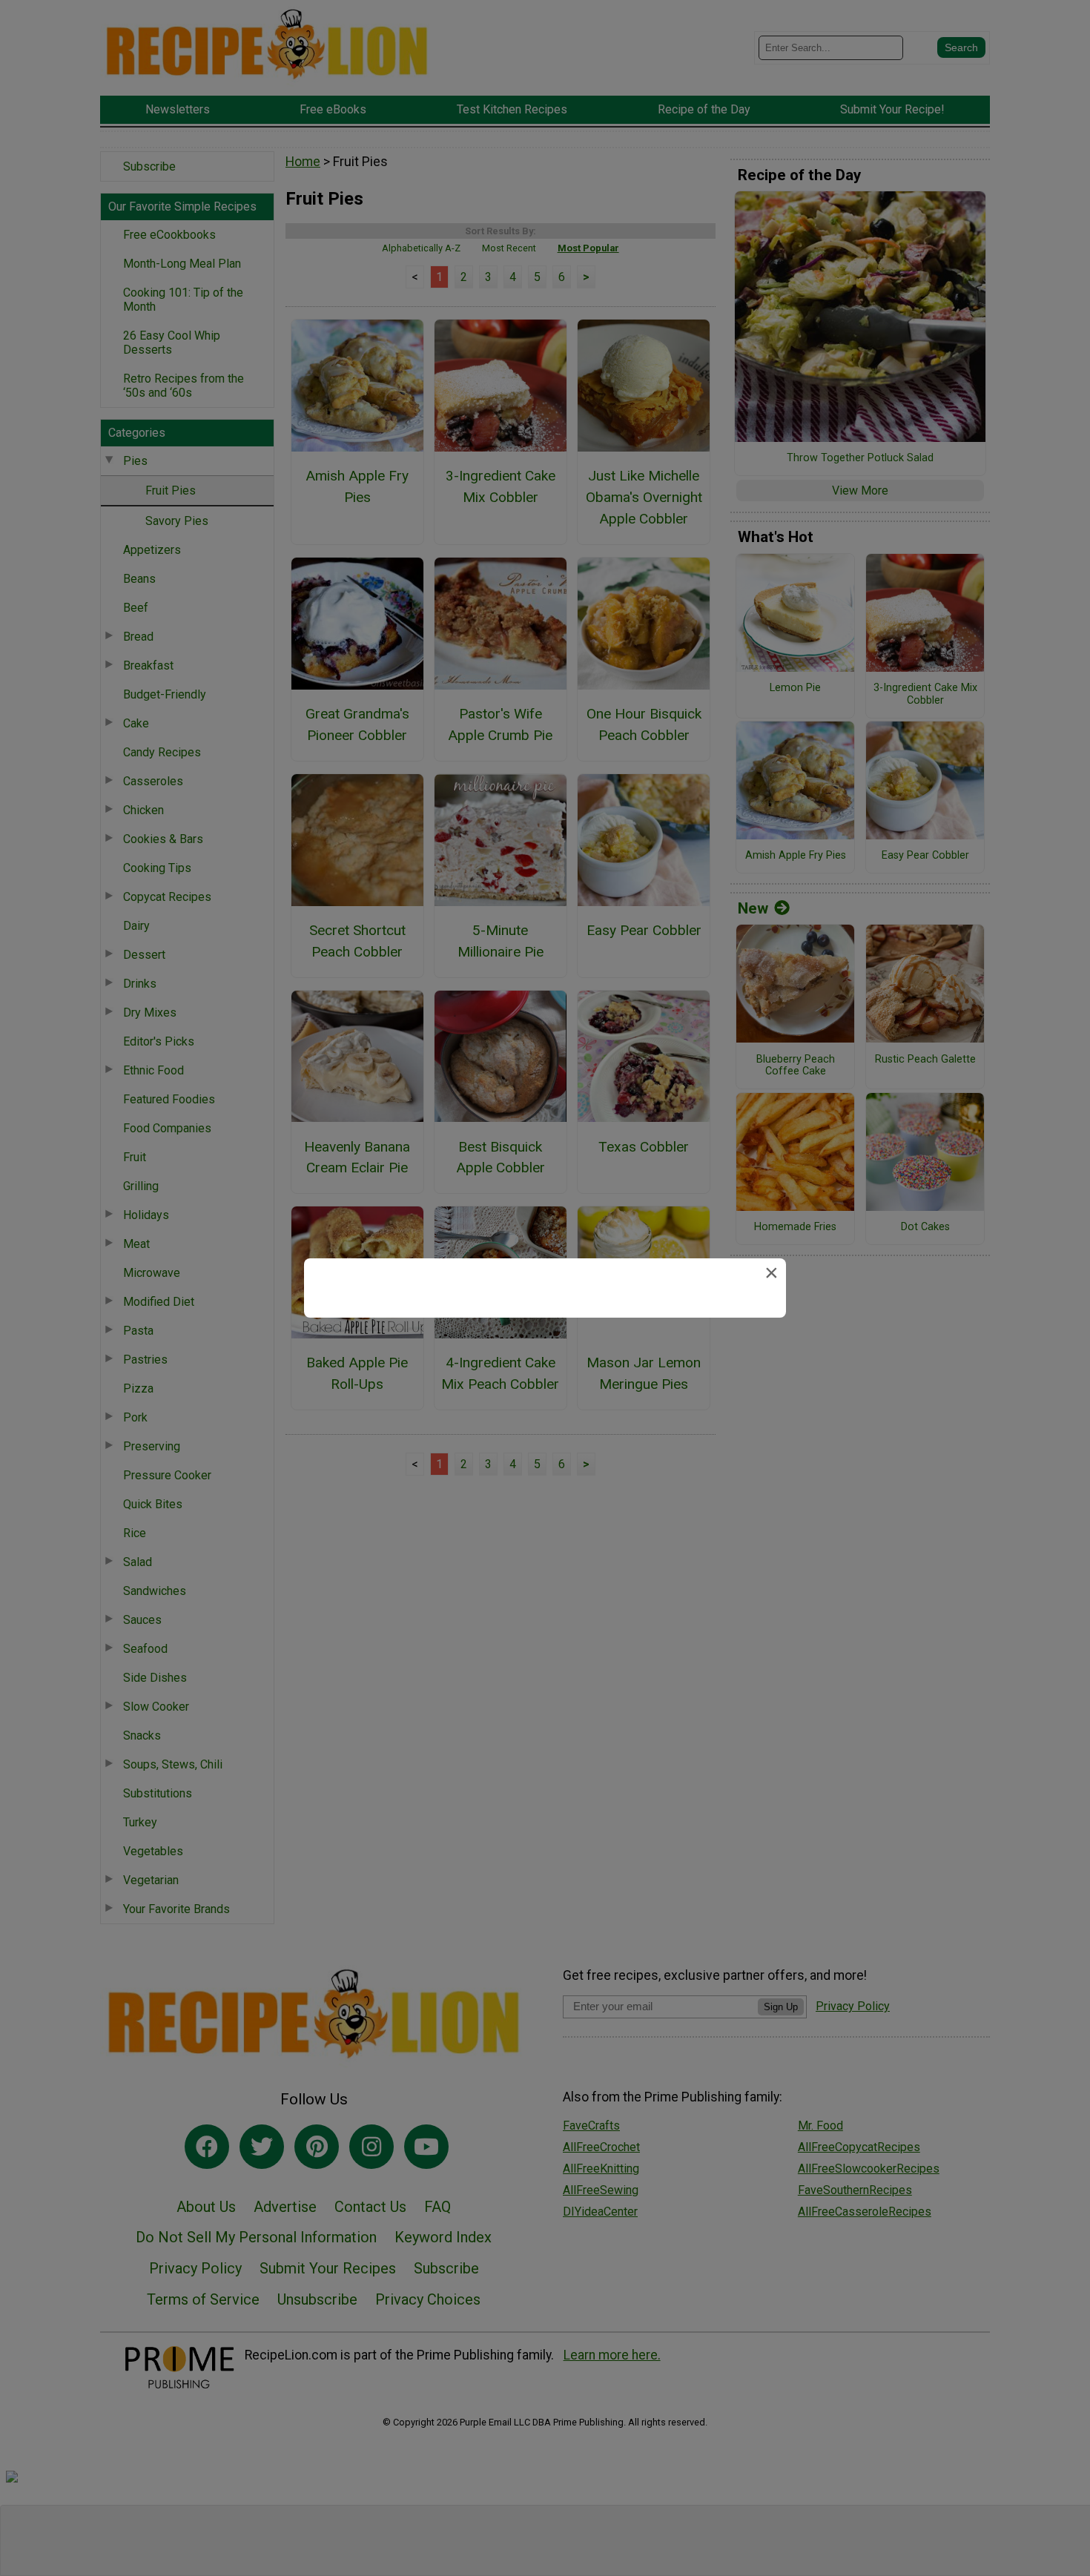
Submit (545, 1383)
